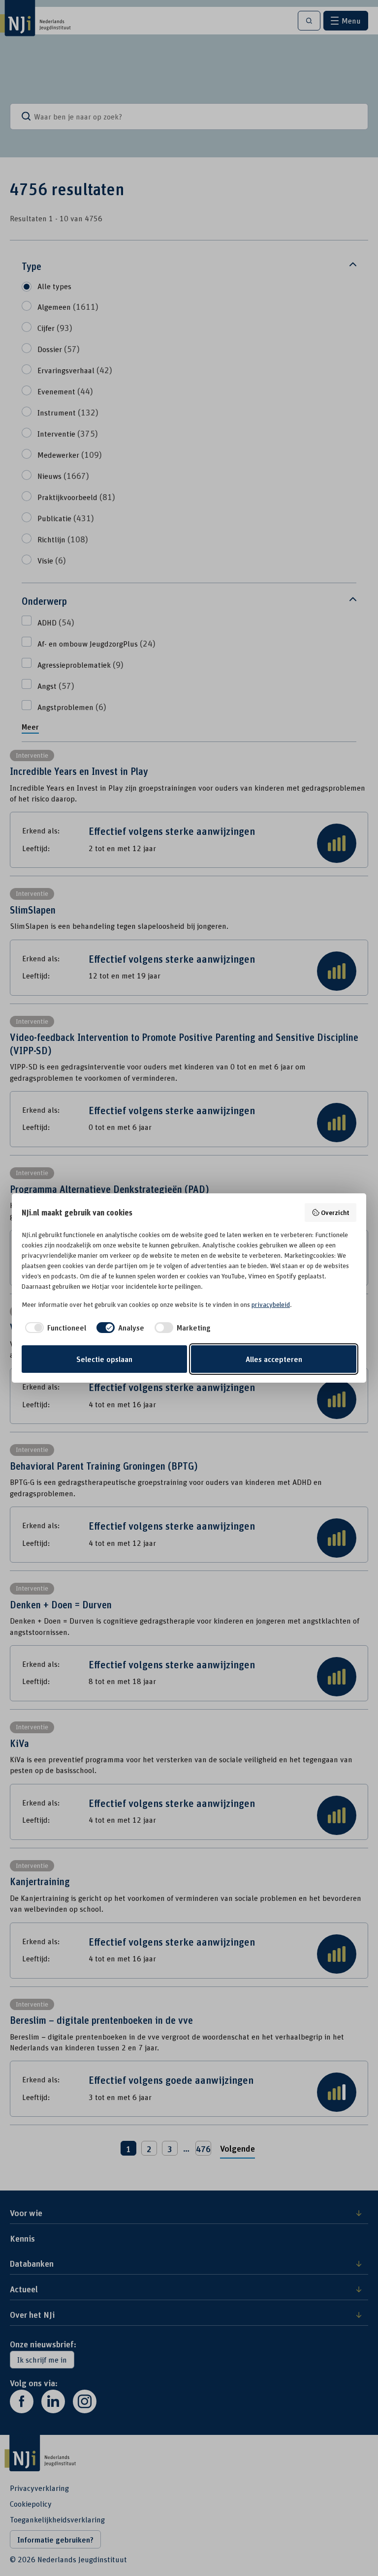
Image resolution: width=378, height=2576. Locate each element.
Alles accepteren (274, 1359)
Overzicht (335, 1212)
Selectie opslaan (104, 1359)
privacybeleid (271, 1304)
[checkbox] (54, 1328)
